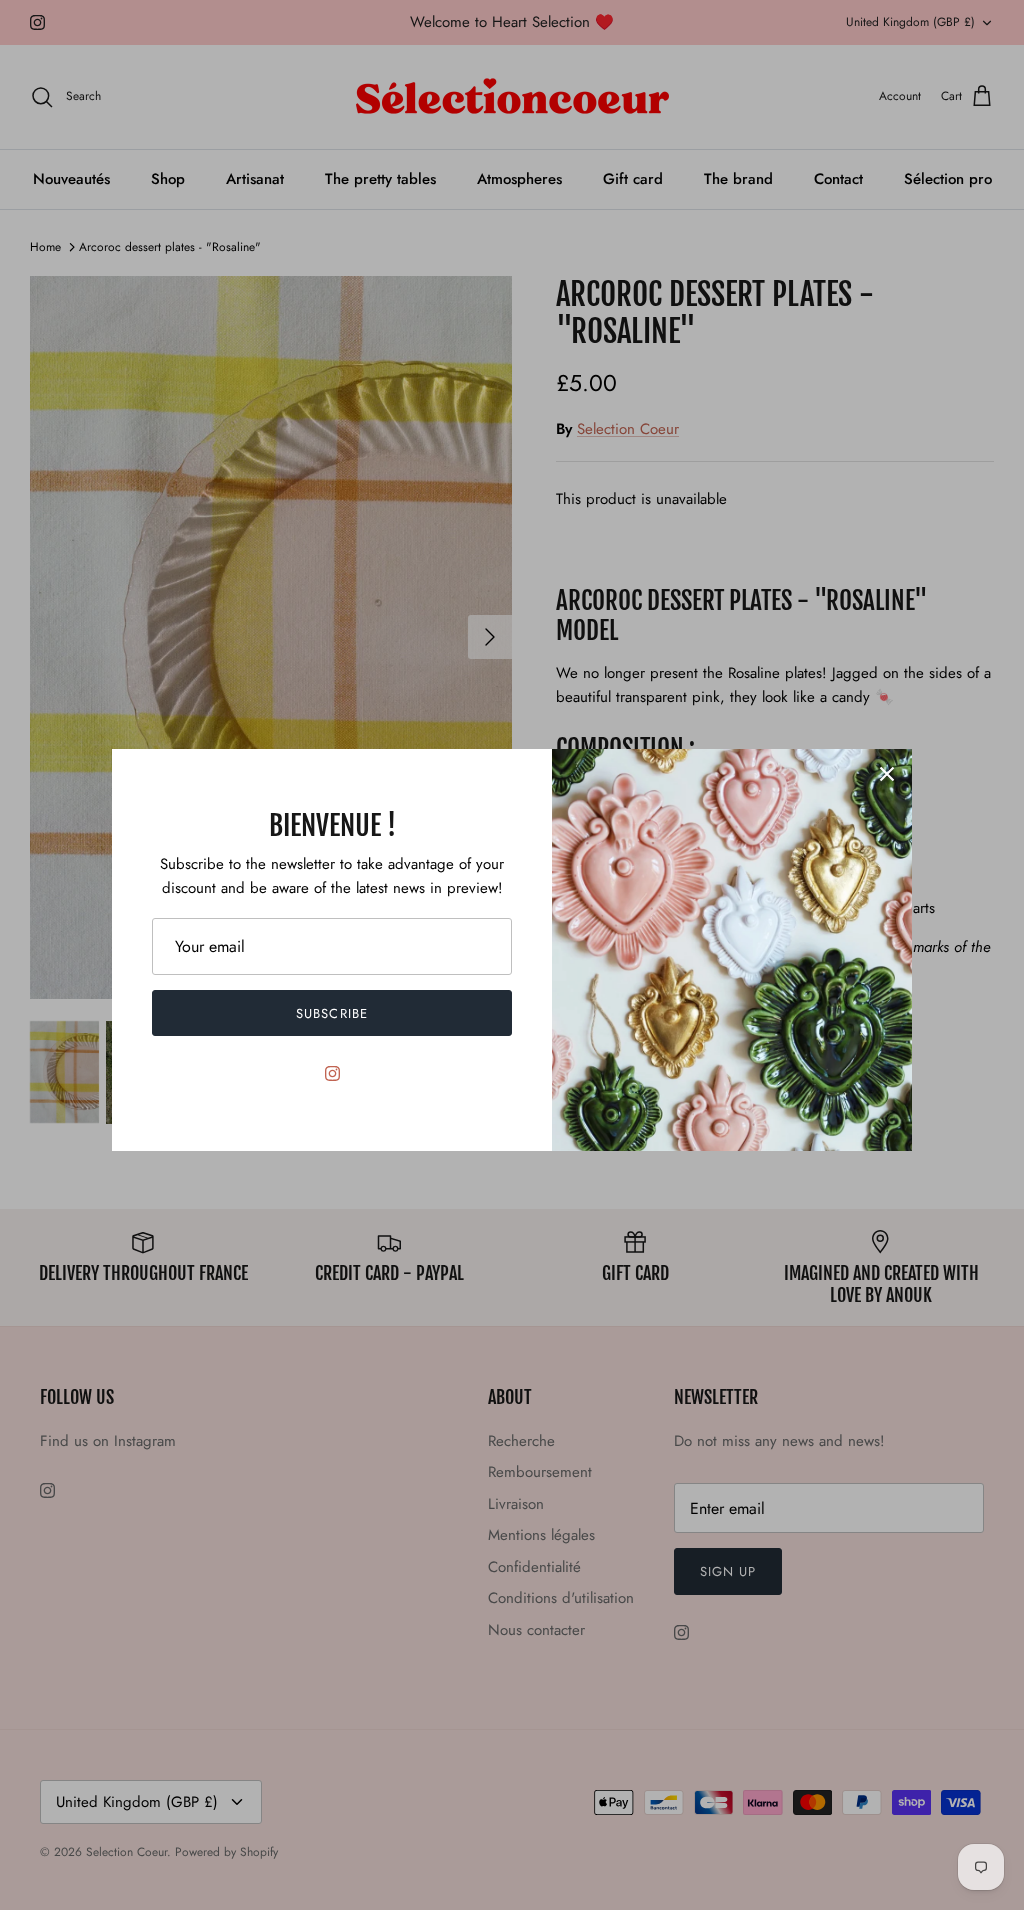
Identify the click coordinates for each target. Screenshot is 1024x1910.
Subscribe (331, 1013)
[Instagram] (332, 1073)
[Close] (887, 774)
